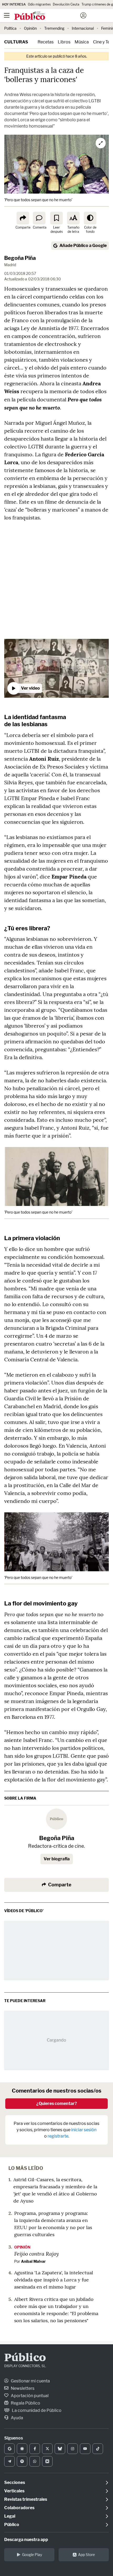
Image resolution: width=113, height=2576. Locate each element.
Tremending (54, 28)
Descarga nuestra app (26, 2540)
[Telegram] (9, 2461)
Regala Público (25, 2403)
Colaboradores (19, 2508)
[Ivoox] (47, 2461)
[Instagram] (73, 2449)
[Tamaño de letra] (73, 218)
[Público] (47, 16)
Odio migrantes (39, 4)
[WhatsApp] (35, 2461)
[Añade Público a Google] (9, 2449)
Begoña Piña (20, 258)
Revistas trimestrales (26, 2499)
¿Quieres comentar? (57, 2103)
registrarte (58, 2136)
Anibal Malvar (33, 2261)
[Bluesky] (60, 2449)
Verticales (14, 2491)
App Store (86, 2555)
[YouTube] (85, 2449)
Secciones (15, 2482)
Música (82, 42)
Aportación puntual (29, 2396)
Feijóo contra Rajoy (37, 2254)
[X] (47, 2449)
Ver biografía (57, 1859)
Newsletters (22, 2388)
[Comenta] (39, 218)
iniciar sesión (84, 2130)
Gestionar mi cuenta (30, 2381)
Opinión (30, 28)
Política (10, 28)
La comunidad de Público (36, 2410)
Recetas (46, 42)
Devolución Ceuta (66, 4)
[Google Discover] (22, 2449)
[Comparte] (23, 218)
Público (25, 2358)
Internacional (83, 28)
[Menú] (7, 16)
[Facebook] (35, 2449)
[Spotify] (22, 2461)
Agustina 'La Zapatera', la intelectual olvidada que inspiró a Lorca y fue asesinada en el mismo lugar (54, 2280)
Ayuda (17, 2418)
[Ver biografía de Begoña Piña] (56, 1819)
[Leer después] (56, 218)
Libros (64, 42)
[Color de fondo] (90, 218)
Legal (10, 2516)
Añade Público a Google (83, 246)
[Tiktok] (98, 2449)
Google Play (32, 2555)
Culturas (16, 42)
